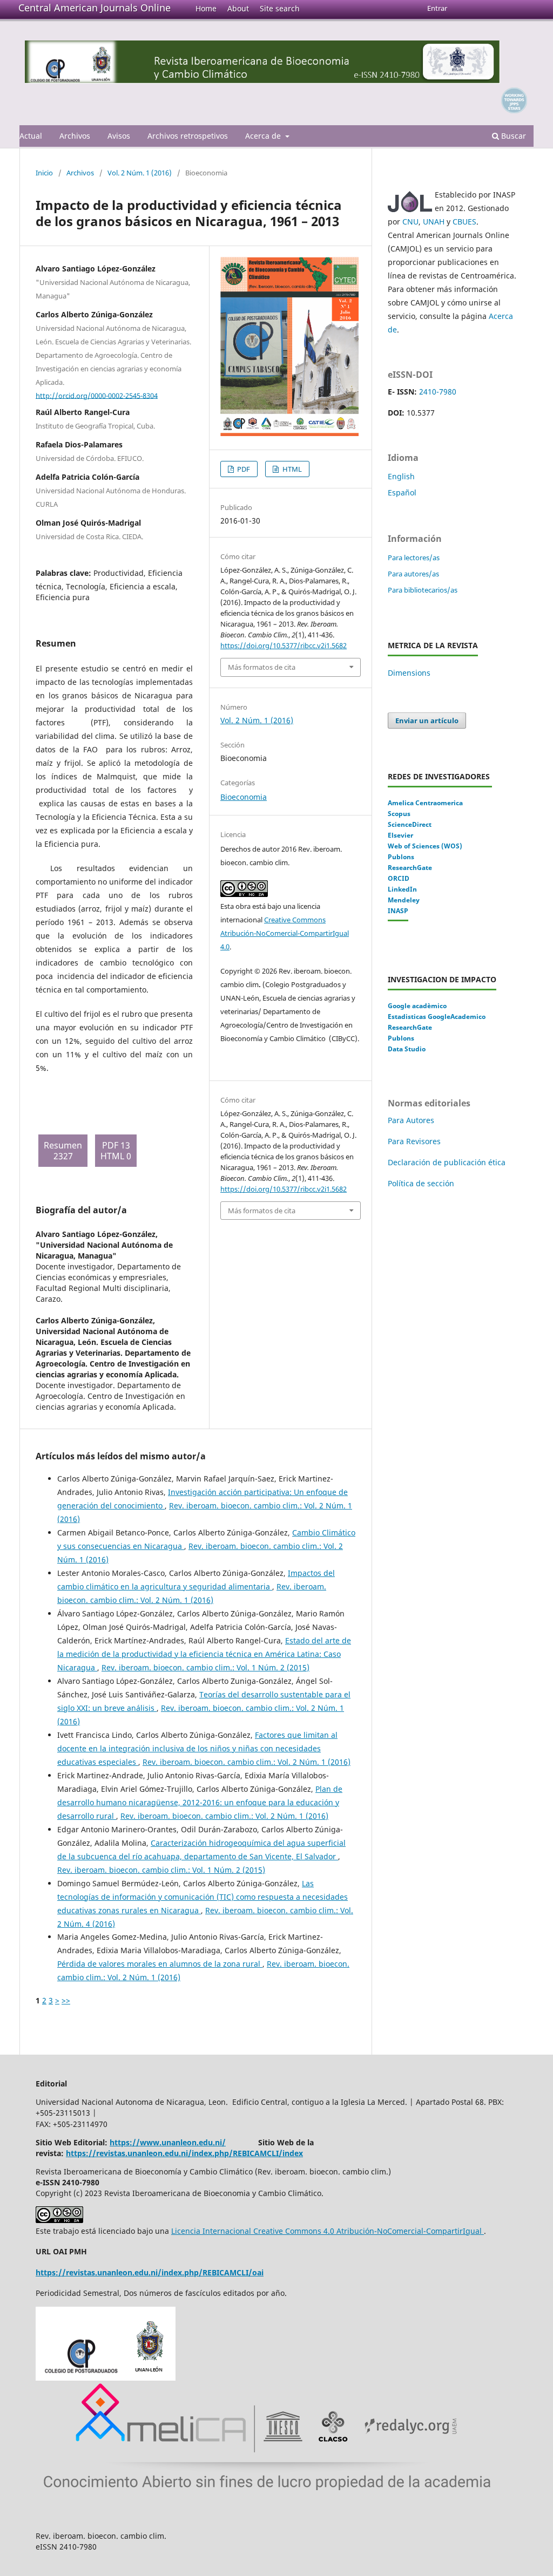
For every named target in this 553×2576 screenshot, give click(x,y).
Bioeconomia (244, 797)
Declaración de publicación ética (448, 1162)
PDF (243, 469)
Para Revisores (414, 1141)
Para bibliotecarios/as (423, 590)
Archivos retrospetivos (188, 136)
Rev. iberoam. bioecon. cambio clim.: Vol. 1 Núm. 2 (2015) (205, 1667)
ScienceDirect (410, 824)
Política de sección (421, 1183)
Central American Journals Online (95, 8)
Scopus (399, 814)
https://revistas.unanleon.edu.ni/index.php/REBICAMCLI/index (184, 2153)
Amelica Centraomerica (425, 803)
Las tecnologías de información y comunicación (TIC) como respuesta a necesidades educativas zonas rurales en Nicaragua (203, 1897)
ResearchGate (410, 868)
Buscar (512, 136)
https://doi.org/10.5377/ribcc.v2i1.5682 (284, 645)
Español (402, 492)
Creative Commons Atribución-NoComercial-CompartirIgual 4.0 (285, 933)
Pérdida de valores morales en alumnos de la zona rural (160, 1964)
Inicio (44, 173)
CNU (410, 222)
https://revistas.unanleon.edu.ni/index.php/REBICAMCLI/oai (150, 2272)
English (401, 476)
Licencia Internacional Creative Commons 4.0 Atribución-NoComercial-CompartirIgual (328, 2231)
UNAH (434, 222)
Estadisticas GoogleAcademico (437, 1017)
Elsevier (400, 835)
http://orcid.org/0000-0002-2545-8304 (97, 395)
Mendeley (404, 900)
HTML (291, 469)
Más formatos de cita (262, 667)
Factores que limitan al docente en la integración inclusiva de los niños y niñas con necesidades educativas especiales (197, 1748)
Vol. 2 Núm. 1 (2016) (140, 173)
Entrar (437, 8)
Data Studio (407, 1049)
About (238, 8)
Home (206, 8)
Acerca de (264, 136)
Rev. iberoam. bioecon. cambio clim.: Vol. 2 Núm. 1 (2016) (247, 1762)
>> (66, 2000)
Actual (31, 136)
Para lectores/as (414, 558)
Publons (401, 857)
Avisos (119, 136)
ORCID (399, 878)
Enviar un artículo (427, 721)
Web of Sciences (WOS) (425, 846)
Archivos (75, 136)
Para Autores (411, 1120)
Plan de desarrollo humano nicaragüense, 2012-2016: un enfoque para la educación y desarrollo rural (200, 1802)
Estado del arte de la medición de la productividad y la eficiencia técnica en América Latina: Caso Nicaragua (204, 1654)
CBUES (464, 222)
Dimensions (409, 673)
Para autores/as (413, 574)
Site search (280, 8)
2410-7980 (438, 392)
